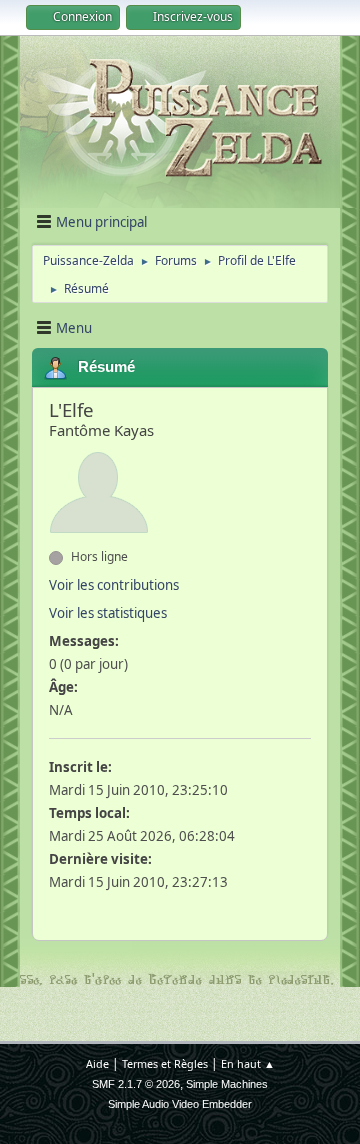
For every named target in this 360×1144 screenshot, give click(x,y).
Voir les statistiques (108, 613)
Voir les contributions (114, 585)
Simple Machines (227, 1084)
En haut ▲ (248, 1063)
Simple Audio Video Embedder (180, 1104)
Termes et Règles (165, 1063)
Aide (97, 1063)
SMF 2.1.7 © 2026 (136, 1084)
